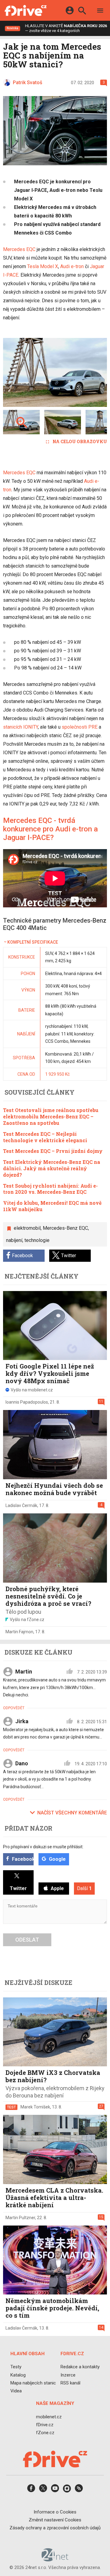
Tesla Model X (43, 266)
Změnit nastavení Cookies (55, 2520)
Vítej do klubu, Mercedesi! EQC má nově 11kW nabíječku (52, 1206)
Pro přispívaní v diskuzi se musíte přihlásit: (43, 1847)
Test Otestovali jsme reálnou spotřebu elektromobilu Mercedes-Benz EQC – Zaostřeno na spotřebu (51, 1116)
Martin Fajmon (19, 1632)
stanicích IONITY (20, 727)
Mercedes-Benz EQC (65, 1228)
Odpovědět (14, 1708)
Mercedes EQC (19, 249)
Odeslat (27, 1940)
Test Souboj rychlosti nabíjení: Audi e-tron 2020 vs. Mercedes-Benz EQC (50, 1189)
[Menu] (100, 11)
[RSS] (79, 2490)
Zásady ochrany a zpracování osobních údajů (55, 2528)
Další (84, 1888)
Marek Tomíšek (35, 2107)
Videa (16, 2391)
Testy (16, 2367)
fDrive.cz (45, 2425)
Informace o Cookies (55, 2512)
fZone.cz (45, 2433)
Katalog (18, 2375)
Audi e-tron (72, 266)
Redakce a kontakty (80, 2367)
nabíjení (14, 1240)
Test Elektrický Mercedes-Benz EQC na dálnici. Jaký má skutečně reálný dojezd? (52, 1168)
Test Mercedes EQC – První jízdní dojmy (53, 1151)
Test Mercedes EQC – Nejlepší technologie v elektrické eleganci (45, 1137)
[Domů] (26, 10)
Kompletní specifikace (33, 942)
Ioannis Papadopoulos (27, 1402)
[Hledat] (82, 11)
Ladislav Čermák (21, 1505)
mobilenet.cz (49, 2417)
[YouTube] (55, 2490)
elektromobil (27, 1228)
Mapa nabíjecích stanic (33, 2383)
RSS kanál (70, 2383)
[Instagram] (67, 2490)
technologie (37, 1240)
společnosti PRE (80, 727)
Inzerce (68, 2375)
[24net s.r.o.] (55, 2560)
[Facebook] (31, 2490)
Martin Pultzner (20, 2218)
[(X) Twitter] (43, 2490)
